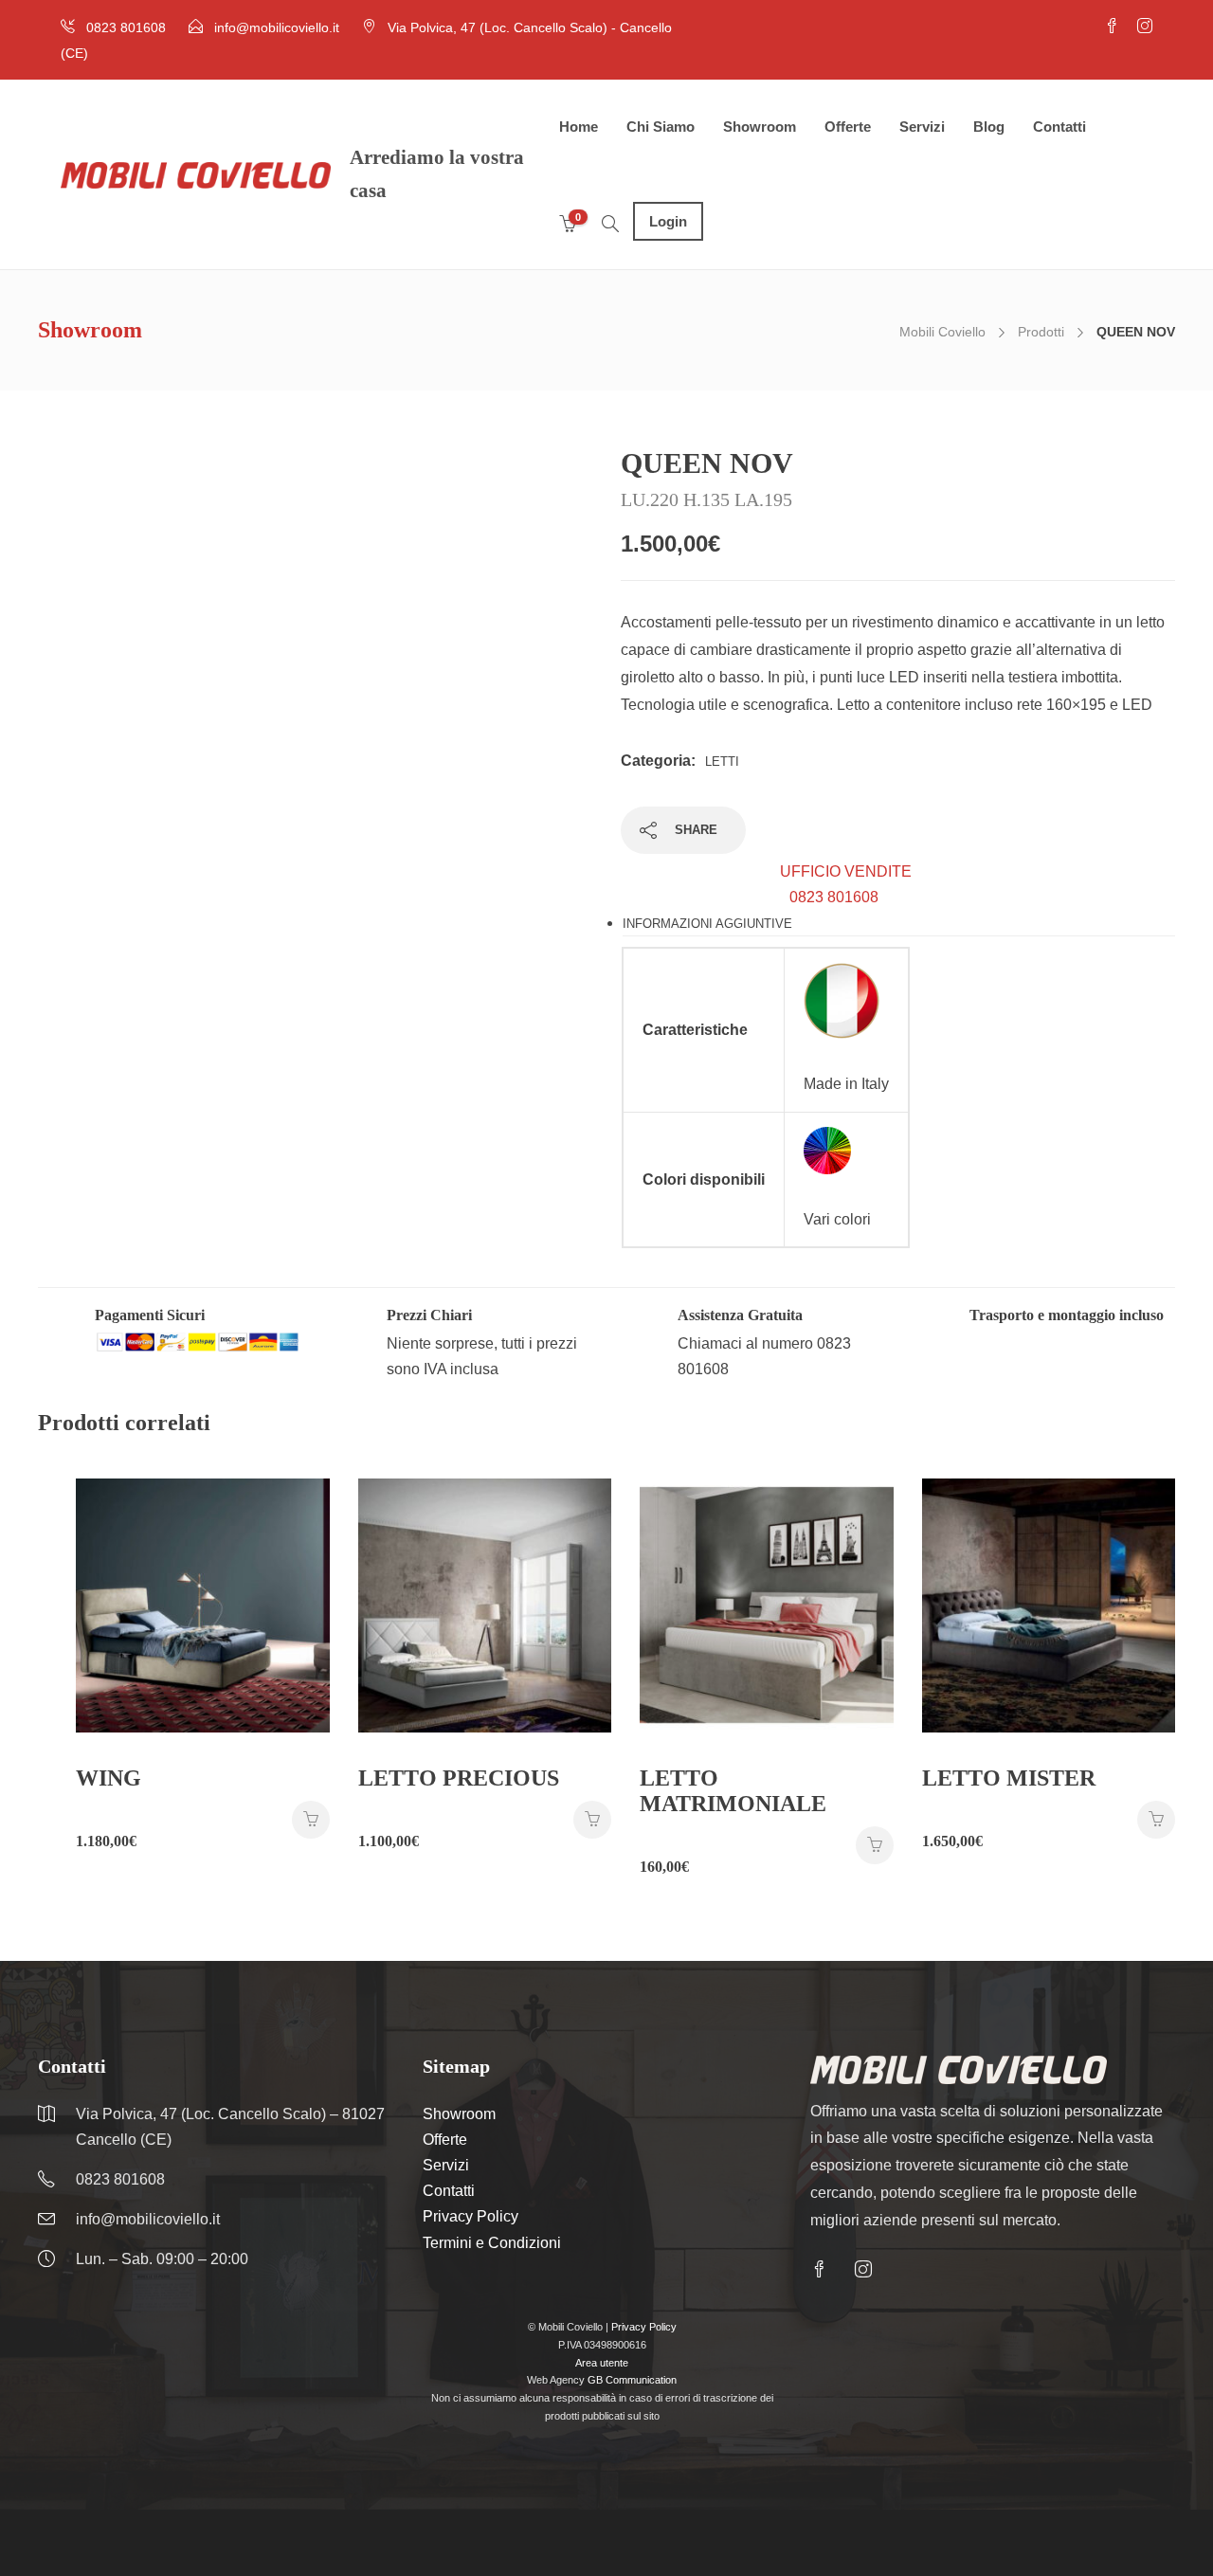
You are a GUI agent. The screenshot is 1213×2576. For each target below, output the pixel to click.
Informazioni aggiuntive (707, 924)
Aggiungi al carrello (311, 1820)
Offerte (848, 127)
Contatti (1059, 127)
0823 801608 (846, 884)
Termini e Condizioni (492, 2243)
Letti (722, 762)
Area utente (602, 2363)
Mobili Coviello (942, 332)
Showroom (760, 127)
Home (579, 127)
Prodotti (1041, 332)
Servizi (922, 127)
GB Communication (632, 2380)
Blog (989, 127)
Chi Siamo (661, 127)
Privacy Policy (471, 2216)
